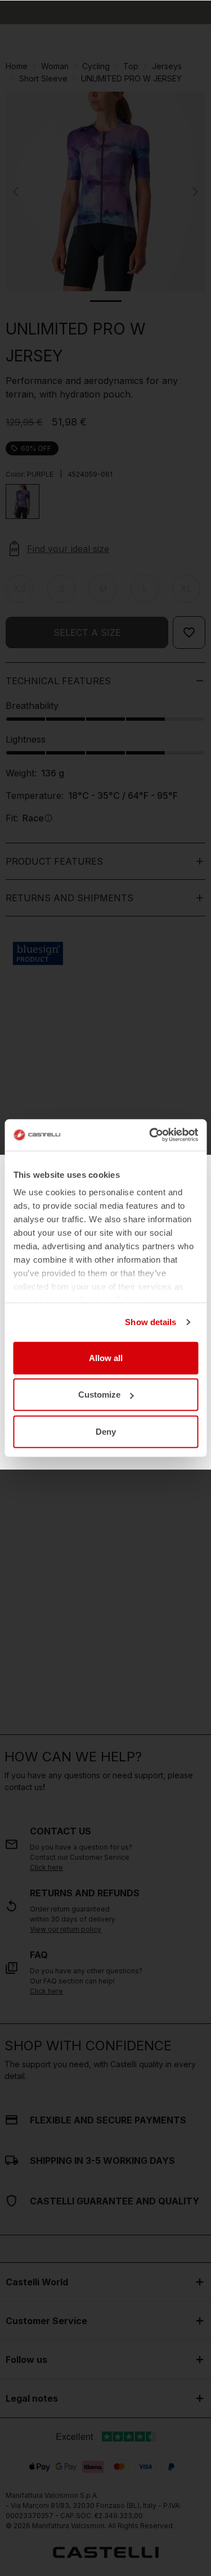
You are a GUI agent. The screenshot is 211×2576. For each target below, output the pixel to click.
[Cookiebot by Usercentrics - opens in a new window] (150, 1135)
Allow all (106, 1357)
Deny (106, 1431)
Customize (99, 1395)
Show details (151, 1322)
